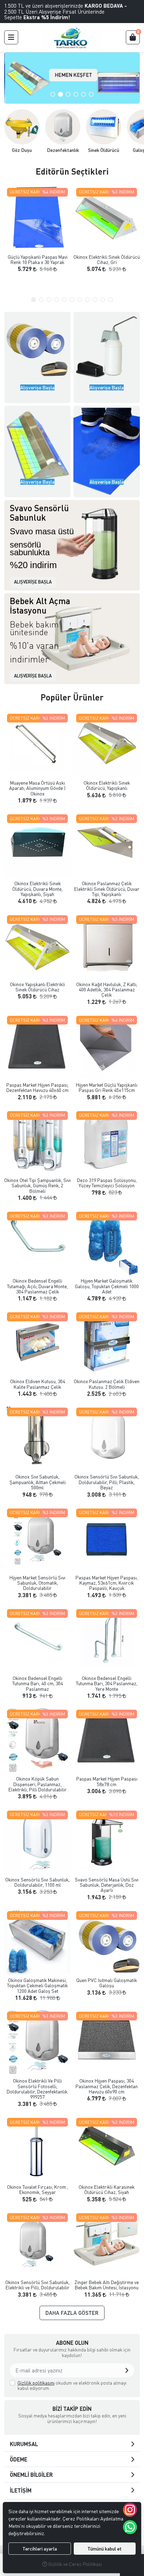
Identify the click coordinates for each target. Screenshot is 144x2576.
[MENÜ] (11, 37)
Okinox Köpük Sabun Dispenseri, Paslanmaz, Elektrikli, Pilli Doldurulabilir (38, 1784)
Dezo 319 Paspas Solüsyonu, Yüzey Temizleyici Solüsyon (107, 1183)
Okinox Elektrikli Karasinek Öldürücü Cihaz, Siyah (107, 2190)
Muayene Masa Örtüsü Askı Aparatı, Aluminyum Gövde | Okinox (37, 788)
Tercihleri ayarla (40, 2549)
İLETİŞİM (21, 2490)
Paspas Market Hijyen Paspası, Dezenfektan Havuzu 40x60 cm (37, 1088)
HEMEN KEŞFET (72, 75)
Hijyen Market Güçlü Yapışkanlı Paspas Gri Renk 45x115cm (107, 1088)
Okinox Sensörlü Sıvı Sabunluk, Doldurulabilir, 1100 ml (37, 1882)
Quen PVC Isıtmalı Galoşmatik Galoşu (107, 1983)
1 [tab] (53, 94)
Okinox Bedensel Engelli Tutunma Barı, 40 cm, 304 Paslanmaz (38, 1683)
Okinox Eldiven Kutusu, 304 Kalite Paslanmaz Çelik (38, 1384)
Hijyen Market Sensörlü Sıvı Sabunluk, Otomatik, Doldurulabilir (37, 1583)
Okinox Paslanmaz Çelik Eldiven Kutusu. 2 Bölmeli (107, 1384)
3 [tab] (68, 94)
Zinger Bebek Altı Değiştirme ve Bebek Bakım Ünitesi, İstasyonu (107, 2285)
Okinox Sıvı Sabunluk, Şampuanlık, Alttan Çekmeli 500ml (38, 1482)
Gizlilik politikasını (36, 2383)
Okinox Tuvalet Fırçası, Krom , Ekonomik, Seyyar (38, 2190)
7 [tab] (80, 300)
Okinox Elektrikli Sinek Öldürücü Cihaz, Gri (107, 260)
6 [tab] (91, 94)
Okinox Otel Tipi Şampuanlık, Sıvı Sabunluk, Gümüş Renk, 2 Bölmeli (37, 1186)
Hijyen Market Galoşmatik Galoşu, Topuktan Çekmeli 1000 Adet (107, 1286)
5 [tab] (84, 94)
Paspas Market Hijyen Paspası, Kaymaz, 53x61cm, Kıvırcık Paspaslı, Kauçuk (107, 1583)
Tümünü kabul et (105, 2549)
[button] (127, 2370)
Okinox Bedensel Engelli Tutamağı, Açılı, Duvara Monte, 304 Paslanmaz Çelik (37, 1286)
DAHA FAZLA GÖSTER (72, 2313)
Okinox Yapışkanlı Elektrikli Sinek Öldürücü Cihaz (37, 987)
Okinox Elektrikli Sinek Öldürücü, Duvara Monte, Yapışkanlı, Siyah (37, 889)
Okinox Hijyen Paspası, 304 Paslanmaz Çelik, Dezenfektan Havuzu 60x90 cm (107, 2086)
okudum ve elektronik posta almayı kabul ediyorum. (72, 2386)
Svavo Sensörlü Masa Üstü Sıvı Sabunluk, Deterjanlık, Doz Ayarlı (107, 1885)
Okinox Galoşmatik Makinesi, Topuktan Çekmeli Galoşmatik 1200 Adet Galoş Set (37, 1986)
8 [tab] (87, 300)
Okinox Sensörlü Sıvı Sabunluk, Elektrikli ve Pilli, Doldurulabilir (37, 2285)
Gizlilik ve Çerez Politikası (75, 2564)
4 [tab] (76, 94)
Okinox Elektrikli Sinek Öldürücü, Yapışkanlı (107, 786)
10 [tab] (103, 300)
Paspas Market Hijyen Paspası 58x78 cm (107, 1781)
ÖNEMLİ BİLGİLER (31, 2475)
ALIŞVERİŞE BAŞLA (33, 582)
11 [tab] (110, 300)
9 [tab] (95, 300)
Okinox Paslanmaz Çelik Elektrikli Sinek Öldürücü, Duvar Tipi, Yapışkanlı (107, 889)
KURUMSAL (24, 2444)
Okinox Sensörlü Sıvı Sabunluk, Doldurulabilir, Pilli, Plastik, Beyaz (107, 1482)
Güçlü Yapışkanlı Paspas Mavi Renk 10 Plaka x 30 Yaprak (38, 260)
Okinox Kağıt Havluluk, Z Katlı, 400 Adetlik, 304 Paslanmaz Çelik (107, 990)
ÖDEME (19, 2459)
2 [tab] (60, 94)
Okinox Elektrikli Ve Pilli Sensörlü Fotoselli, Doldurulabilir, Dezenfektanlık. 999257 (38, 2089)
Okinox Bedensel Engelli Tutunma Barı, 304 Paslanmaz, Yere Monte (107, 1683)
